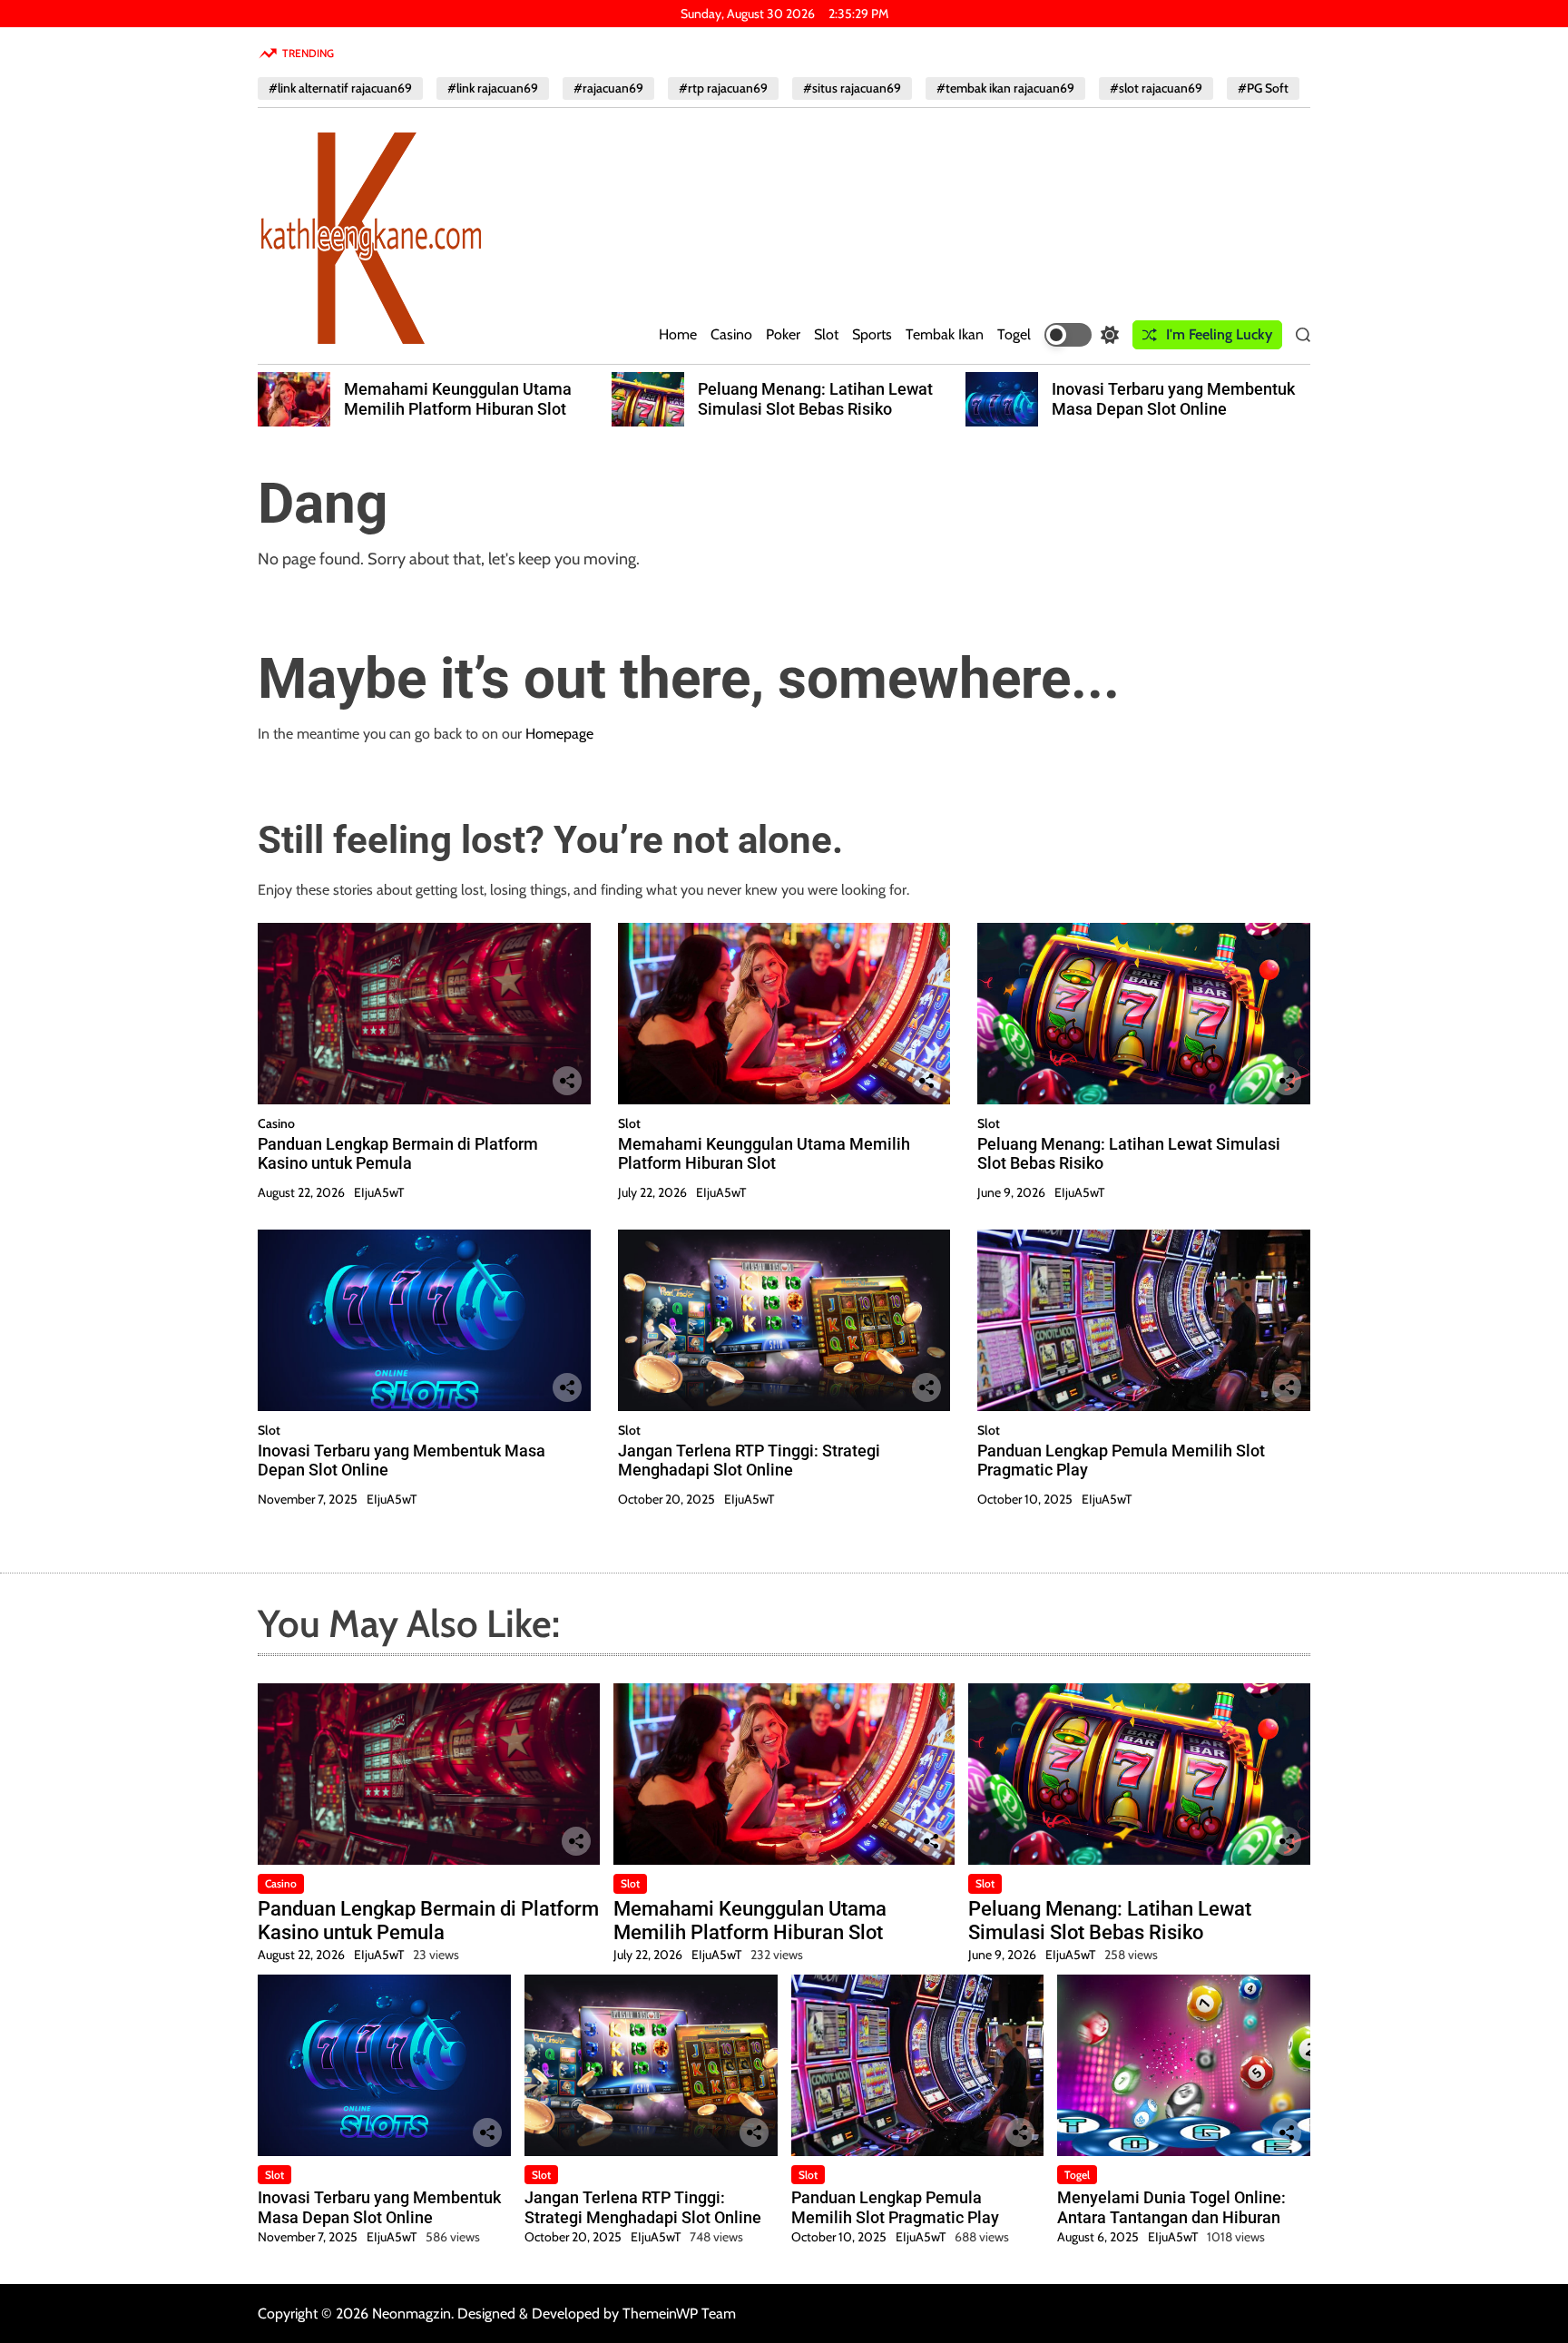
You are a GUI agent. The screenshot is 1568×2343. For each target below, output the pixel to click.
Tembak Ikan (945, 334)
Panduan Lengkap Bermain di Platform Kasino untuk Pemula (398, 1154)
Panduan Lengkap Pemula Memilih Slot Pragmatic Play (895, 2207)
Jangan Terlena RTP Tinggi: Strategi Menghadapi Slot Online (749, 1461)
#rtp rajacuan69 (723, 88)
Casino (731, 334)
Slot (826, 334)
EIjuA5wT (379, 1192)
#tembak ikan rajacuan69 (1005, 88)
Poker (783, 334)
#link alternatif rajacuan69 (340, 88)
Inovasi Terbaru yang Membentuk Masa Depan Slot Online (1173, 399)
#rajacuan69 (608, 88)
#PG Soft (1263, 88)
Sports (872, 334)
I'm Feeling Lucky (1219, 334)
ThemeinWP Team (679, 2314)
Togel (1014, 334)
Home (678, 334)
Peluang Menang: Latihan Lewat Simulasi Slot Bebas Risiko (815, 399)
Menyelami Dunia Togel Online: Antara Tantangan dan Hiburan (1171, 2207)
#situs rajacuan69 (852, 88)
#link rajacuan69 (493, 88)
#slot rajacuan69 (1156, 88)
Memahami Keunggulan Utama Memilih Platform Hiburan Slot (458, 399)
